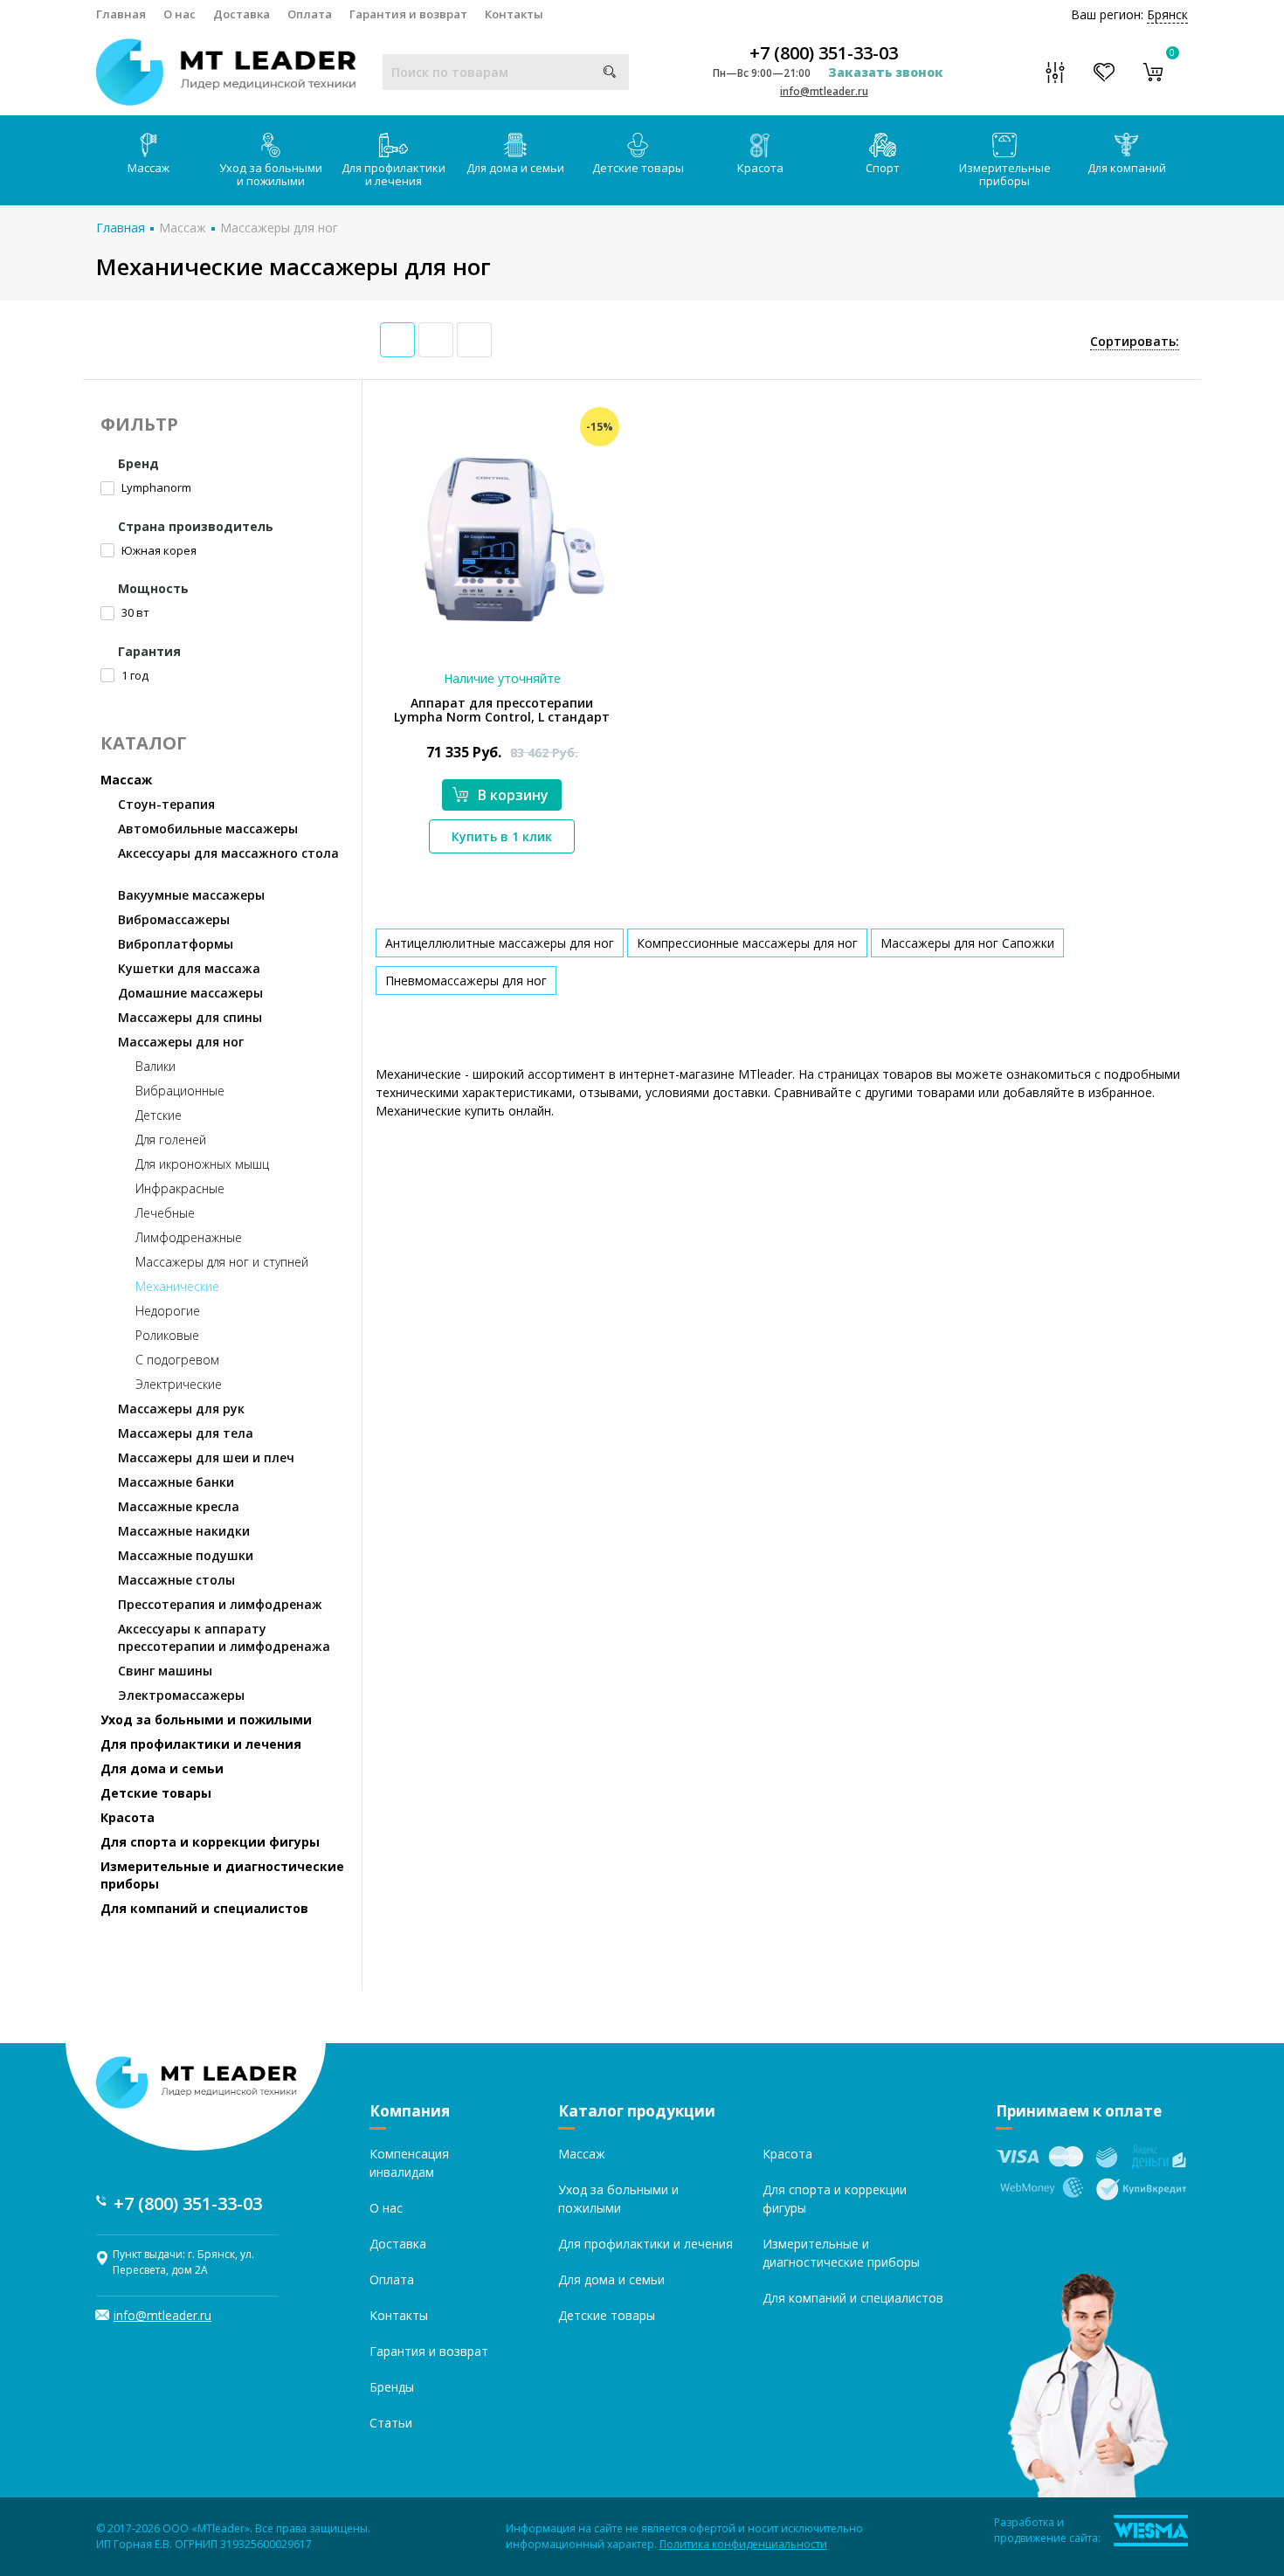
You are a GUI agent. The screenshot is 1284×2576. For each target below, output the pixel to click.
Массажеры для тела (186, 1433)
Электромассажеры (181, 1695)
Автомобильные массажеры (208, 829)
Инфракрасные (180, 1188)
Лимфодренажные (189, 1237)
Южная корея (158, 550)
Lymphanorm (155, 487)
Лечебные (165, 1213)
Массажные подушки (186, 1555)
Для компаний (1127, 168)
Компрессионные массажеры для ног (747, 943)
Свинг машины (165, 1671)
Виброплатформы (176, 944)
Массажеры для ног (279, 228)
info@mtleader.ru (824, 91)
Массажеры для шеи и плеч (206, 1457)
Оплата (310, 14)
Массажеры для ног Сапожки (967, 943)
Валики (155, 1066)
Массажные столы (176, 1580)
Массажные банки (176, 1482)
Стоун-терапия (166, 804)
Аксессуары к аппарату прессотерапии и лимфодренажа (224, 1637)
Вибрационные (180, 1091)
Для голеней (171, 1140)
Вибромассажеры (174, 919)
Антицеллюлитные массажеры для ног (500, 943)
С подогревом (177, 1360)
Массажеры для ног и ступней (222, 1262)
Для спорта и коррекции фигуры (210, 1842)
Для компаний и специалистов (204, 1908)
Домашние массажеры (190, 993)
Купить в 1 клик (502, 836)
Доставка (242, 14)
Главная (121, 14)
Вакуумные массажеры (191, 895)
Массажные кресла (179, 1506)
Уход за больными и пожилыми (271, 174)
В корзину (513, 795)
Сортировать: (1135, 341)
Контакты (514, 14)
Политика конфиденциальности (743, 2544)
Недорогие (168, 1311)
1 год (134, 675)
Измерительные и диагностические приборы (222, 1875)
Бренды (392, 2387)
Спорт (883, 168)
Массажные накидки (184, 1531)
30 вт (134, 612)
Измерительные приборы (1005, 174)
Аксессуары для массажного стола (228, 853)
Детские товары (638, 168)
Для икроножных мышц (202, 1164)
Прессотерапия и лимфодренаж (220, 1604)
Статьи (391, 2423)
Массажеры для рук (181, 1409)
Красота (760, 168)
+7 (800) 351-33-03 (824, 53)
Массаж (148, 168)
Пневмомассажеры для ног (466, 981)
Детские (159, 1115)
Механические (177, 1286)
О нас (179, 14)
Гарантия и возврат (408, 14)
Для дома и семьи (515, 168)
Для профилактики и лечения (393, 174)
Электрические (179, 1384)
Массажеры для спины (190, 1017)
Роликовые (167, 1335)
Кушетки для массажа (189, 968)
